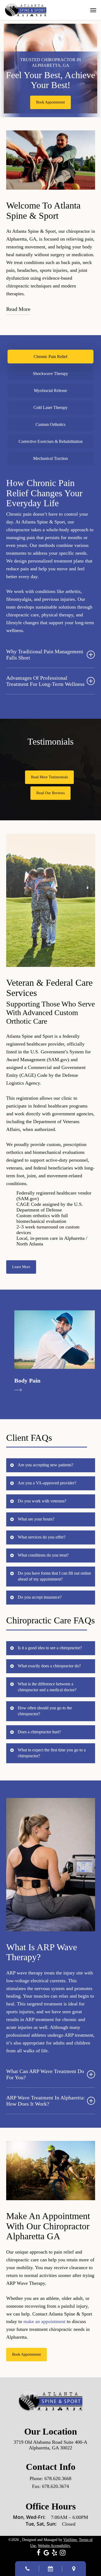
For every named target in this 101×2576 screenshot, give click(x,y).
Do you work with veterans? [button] (42, 1501)
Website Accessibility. (54, 2546)
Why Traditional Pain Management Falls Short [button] (45, 655)
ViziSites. (71, 2540)
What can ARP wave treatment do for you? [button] (45, 2074)
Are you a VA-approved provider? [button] (47, 1483)
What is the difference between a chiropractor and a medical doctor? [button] (47, 1687)
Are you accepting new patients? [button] (46, 1465)
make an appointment (44, 2321)
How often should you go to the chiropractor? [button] (45, 1711)
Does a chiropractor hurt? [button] (39, 1732)
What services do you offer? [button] (42, 1537)
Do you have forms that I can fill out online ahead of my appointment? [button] (54, 1576)
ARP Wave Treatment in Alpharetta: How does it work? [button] (46, 2101)
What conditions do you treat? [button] (43, 1555)
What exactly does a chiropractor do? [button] (49, 1666)
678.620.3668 (58, 2478)
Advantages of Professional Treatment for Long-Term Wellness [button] (45, 681)
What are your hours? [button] (36, 1519)
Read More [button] (18, 309)
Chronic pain (19, 514)
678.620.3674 (55, 2486)
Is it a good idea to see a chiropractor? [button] (50, 1648)
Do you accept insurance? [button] (40, 1597)
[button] (93, 10)
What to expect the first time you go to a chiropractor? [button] (52, 1753)
